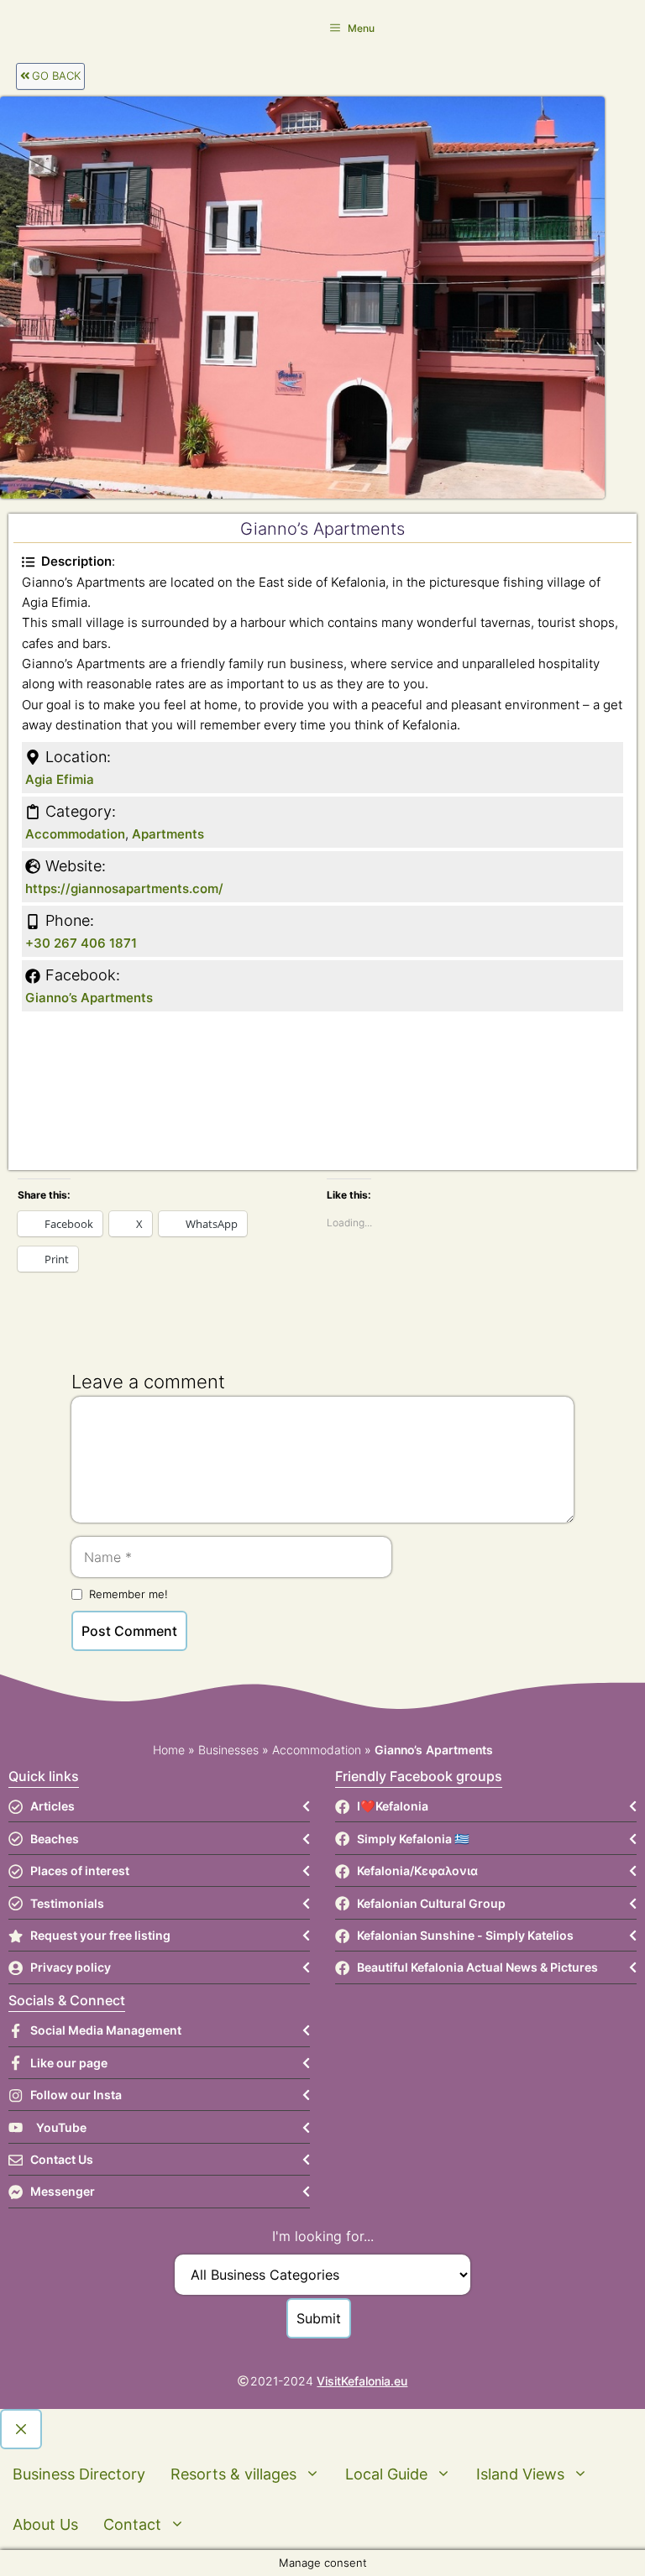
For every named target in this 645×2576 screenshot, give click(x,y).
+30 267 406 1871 (81, 943)
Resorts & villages (233, 2474)
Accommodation (75, 834)
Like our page (69, 2063)
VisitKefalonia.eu (362, 2381)
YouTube (61, 2127)
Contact (132, 2524)
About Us (45, 2524)
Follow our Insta (76, 2095)
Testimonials (67, 1903)
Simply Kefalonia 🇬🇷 (413, 1839)
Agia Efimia (60, 779)
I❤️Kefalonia (393, 1806)
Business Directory (79, 2474)
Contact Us (62, 2159)
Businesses (228, 1750)
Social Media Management (106, 2030)
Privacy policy (71, 1967)
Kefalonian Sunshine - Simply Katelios (465, 1935)
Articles (52, 1806)
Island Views (520, 2474)
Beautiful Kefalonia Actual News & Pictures (477, 1967)
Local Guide (386, 2474)
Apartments (168, 834)
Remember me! (128, 1594)
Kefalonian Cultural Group (431, 1903)
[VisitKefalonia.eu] (34, 27)
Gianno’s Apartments (89, 998)
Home (169, 1750)
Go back (56, 76)
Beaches (55, 1839)
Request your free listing (100, 1935)
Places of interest (80, 1871)
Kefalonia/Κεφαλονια (417, 1871)
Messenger (63, 2191)
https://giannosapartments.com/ (124, 888)
